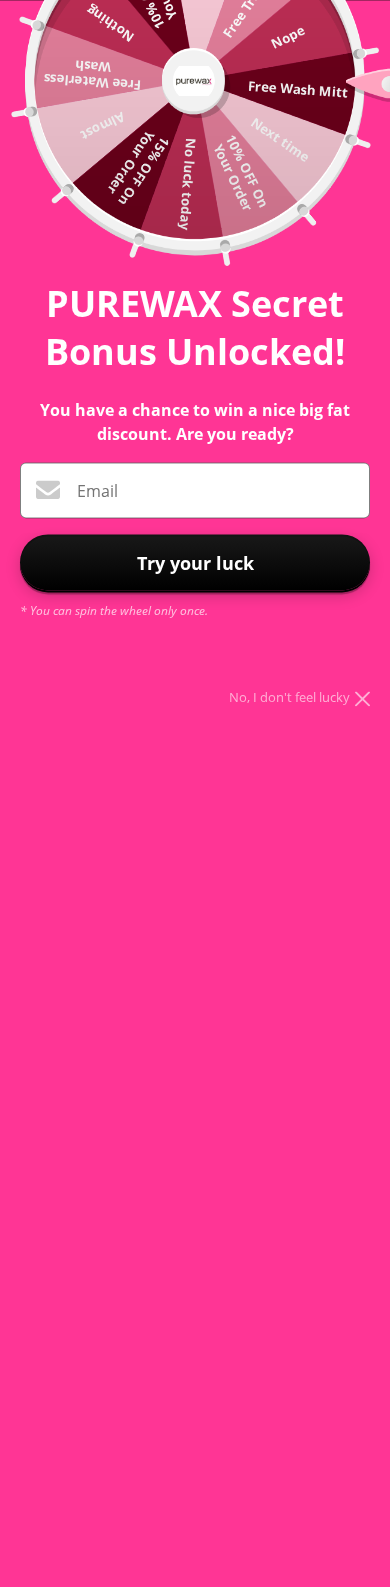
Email (97, 491)
